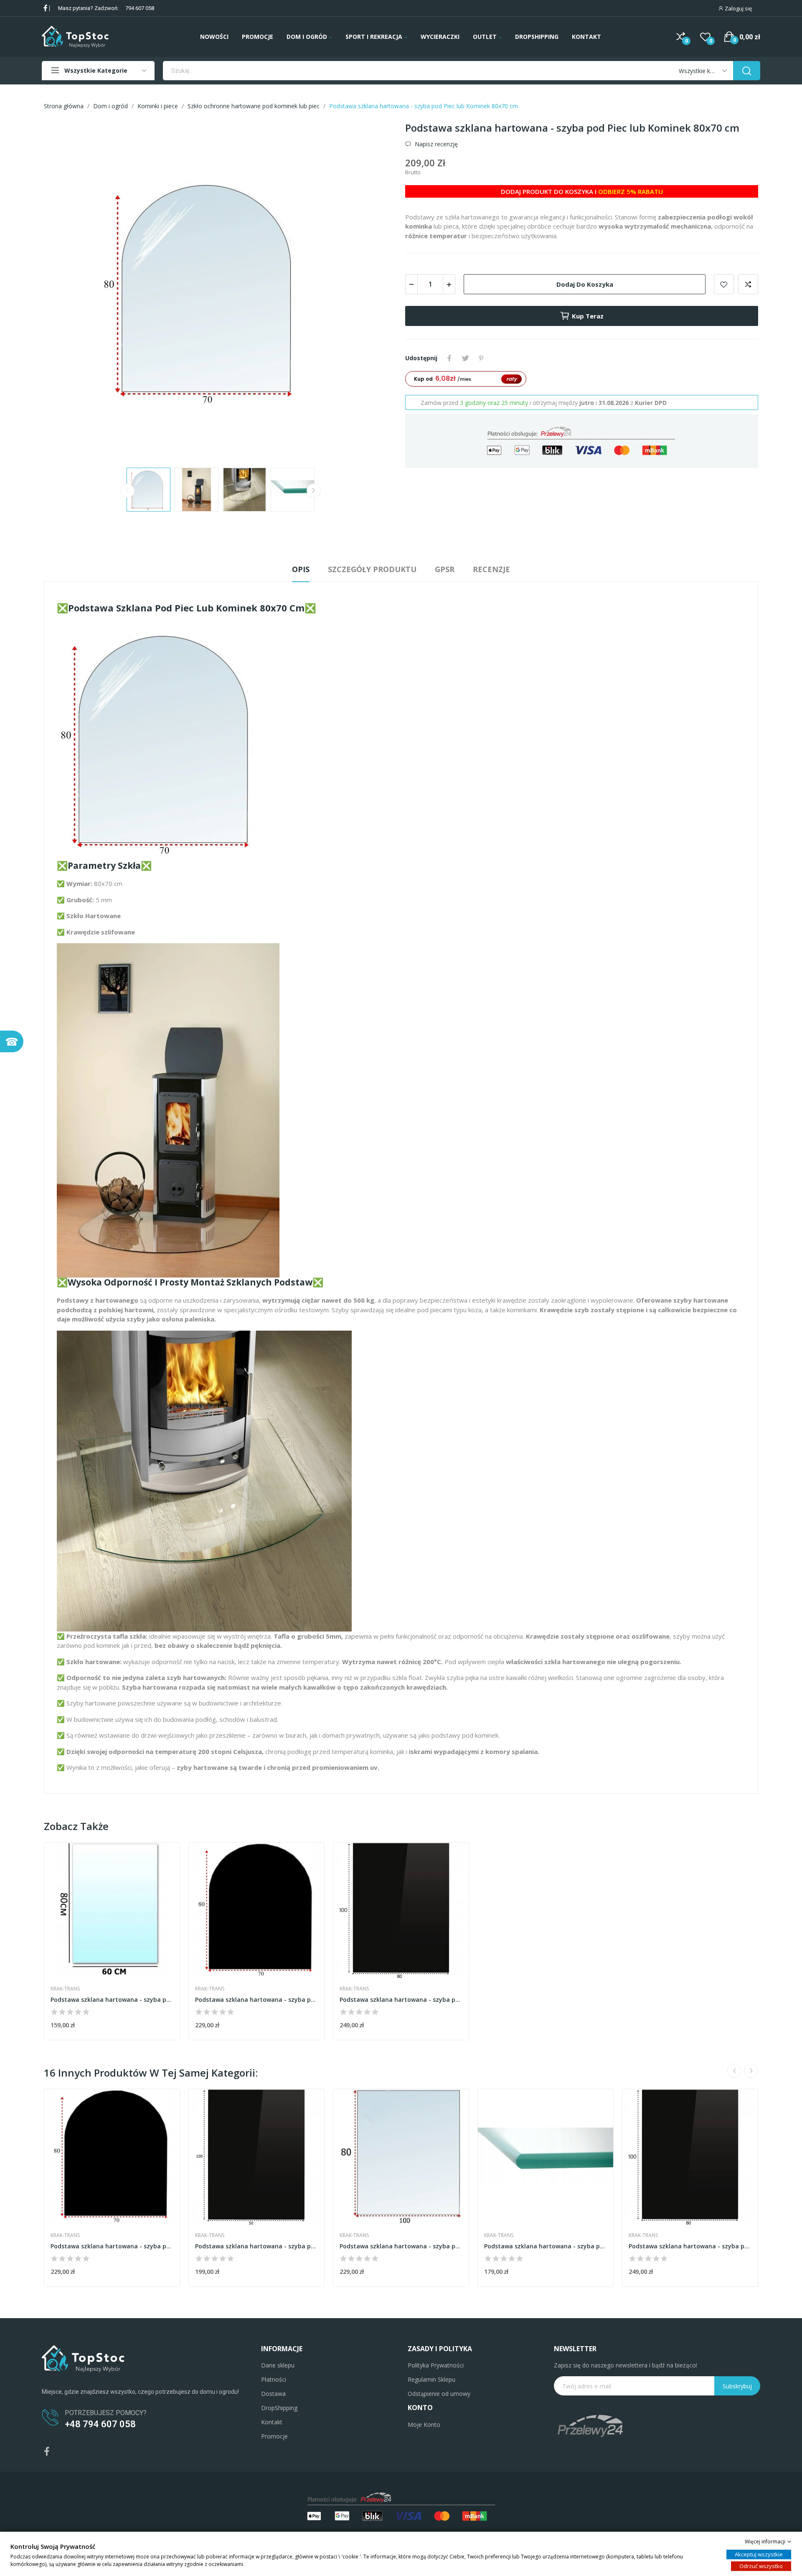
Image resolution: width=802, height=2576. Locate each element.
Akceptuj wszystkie (759, 2554)
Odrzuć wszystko (761, 2566)
